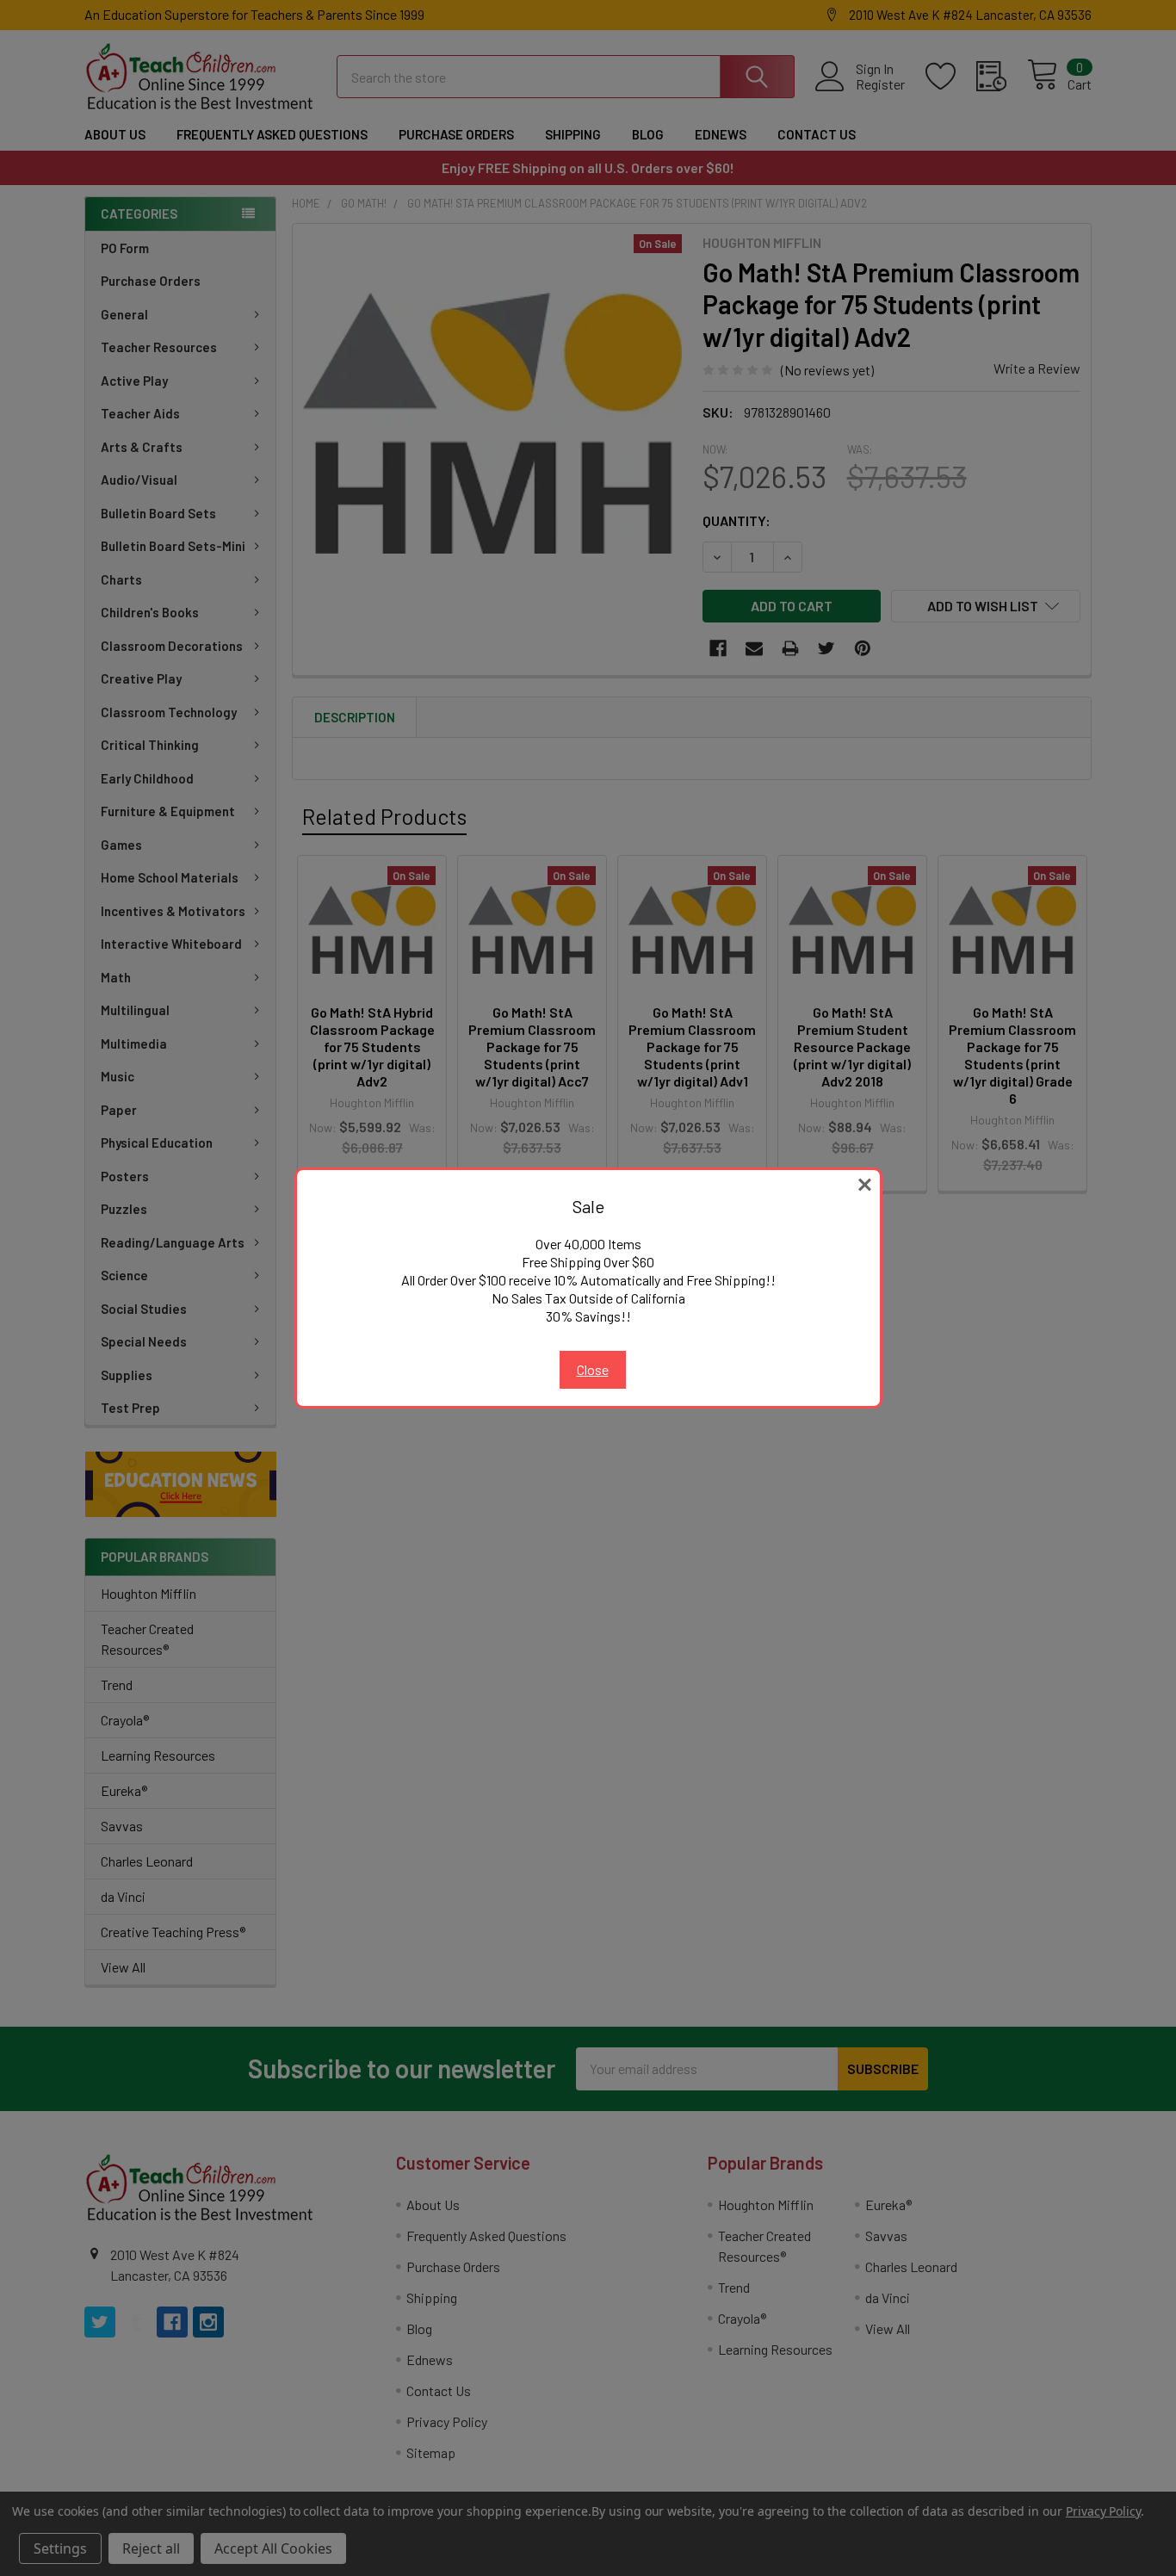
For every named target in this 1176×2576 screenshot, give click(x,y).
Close (593, 1369)
